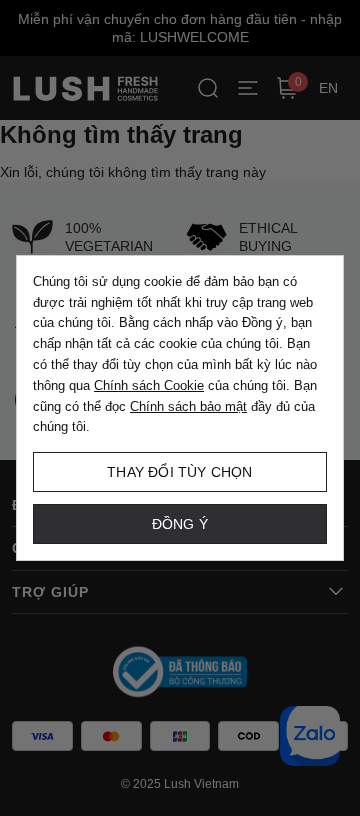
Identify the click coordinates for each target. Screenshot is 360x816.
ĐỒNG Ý (180, 524)
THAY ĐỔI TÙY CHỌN (179, 472)
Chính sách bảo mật (188, 406)
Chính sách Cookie (149, 385)
